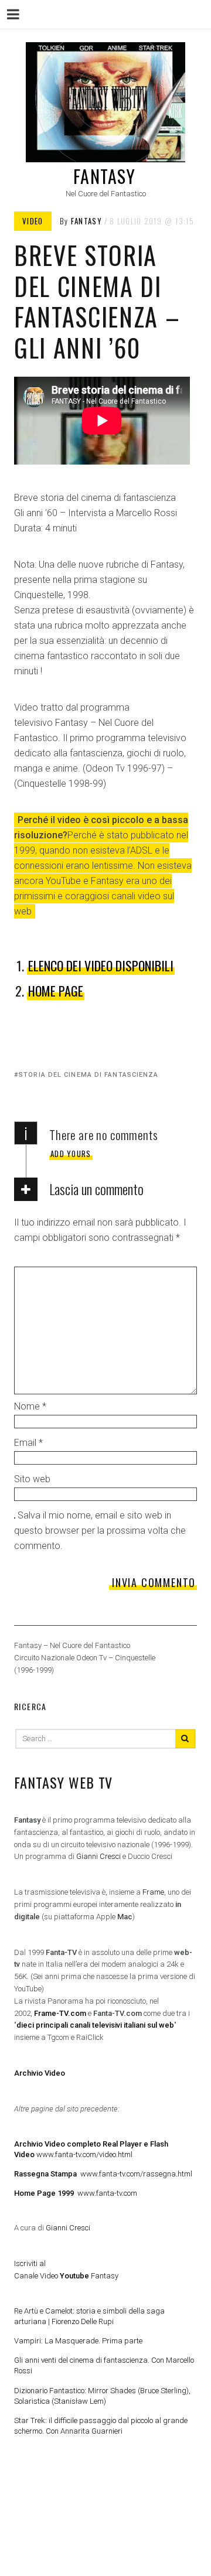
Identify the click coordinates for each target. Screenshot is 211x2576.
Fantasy (104, 176)
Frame (153, 1892)
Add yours (71, 1154)
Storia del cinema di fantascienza (89, 1075)
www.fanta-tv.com (76, 2193)
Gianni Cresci (98, 1856)
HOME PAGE (56, 991)
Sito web (32, 1479)
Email (28, 1443)
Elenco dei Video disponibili (101, 965)
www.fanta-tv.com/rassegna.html (103, 2174)
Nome (30, 1406)
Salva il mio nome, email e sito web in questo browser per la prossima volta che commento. (100, 1531)
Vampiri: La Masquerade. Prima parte (78, 2341)
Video (33, 221)
